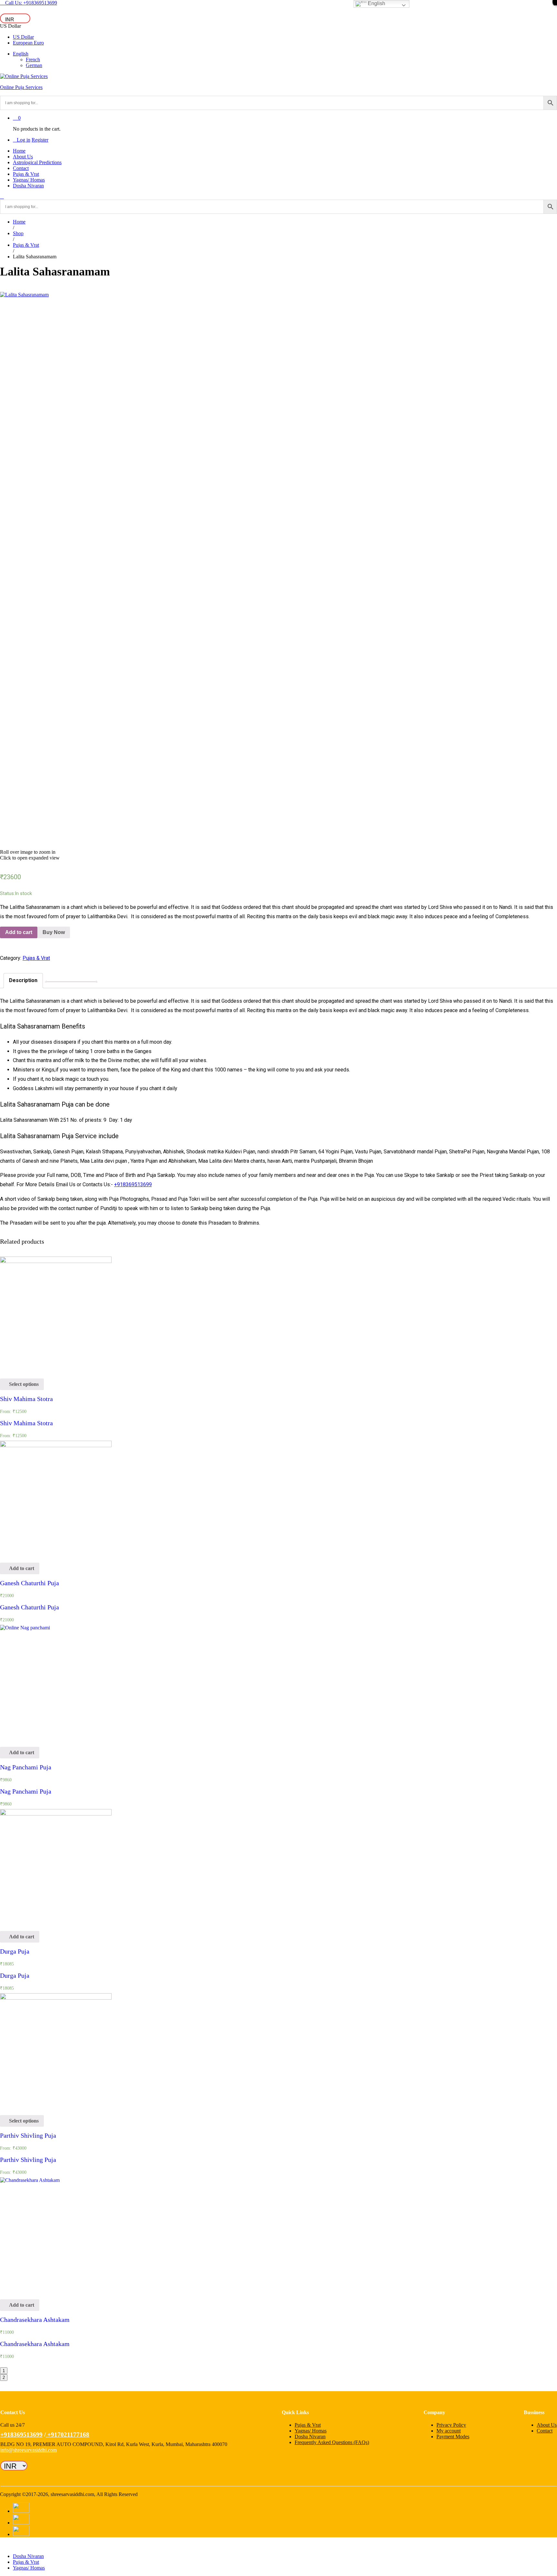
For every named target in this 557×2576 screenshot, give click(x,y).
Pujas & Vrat (26, 174)
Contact (21, 168)
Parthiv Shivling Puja (28, 2135)
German (34, 65)
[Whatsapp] (2, 2473)
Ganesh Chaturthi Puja (29, 1583)
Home (19, 151)
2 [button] (4, 2377)
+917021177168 (68, 2435)
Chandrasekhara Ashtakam (35, 2320)
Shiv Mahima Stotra (26, 1399)
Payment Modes (453, 2437)
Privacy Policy (451, 2425)
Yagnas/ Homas (29, 180)
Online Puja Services (21, 87)
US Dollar (23, 37)
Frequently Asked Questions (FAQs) (332, 2442)
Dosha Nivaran (28, 186)
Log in (24, 140)
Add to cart (19, 932)
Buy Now (54, 932)
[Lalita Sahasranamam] (2, 289)
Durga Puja (15, 1951)
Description (23, 980)
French (33, 60)
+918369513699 (133, 1184)
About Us (23, 157)
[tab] (23, 981)
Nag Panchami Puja (26, 1767)
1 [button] (4, 2371)
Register (40, 140)
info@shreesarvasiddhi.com (29, 2450)
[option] (56, 1349)
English (21, 54)
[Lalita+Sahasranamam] (6, 289)
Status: (7, 893)
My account (449, 2431)
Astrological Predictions (37, 162)
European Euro (28, 43)
